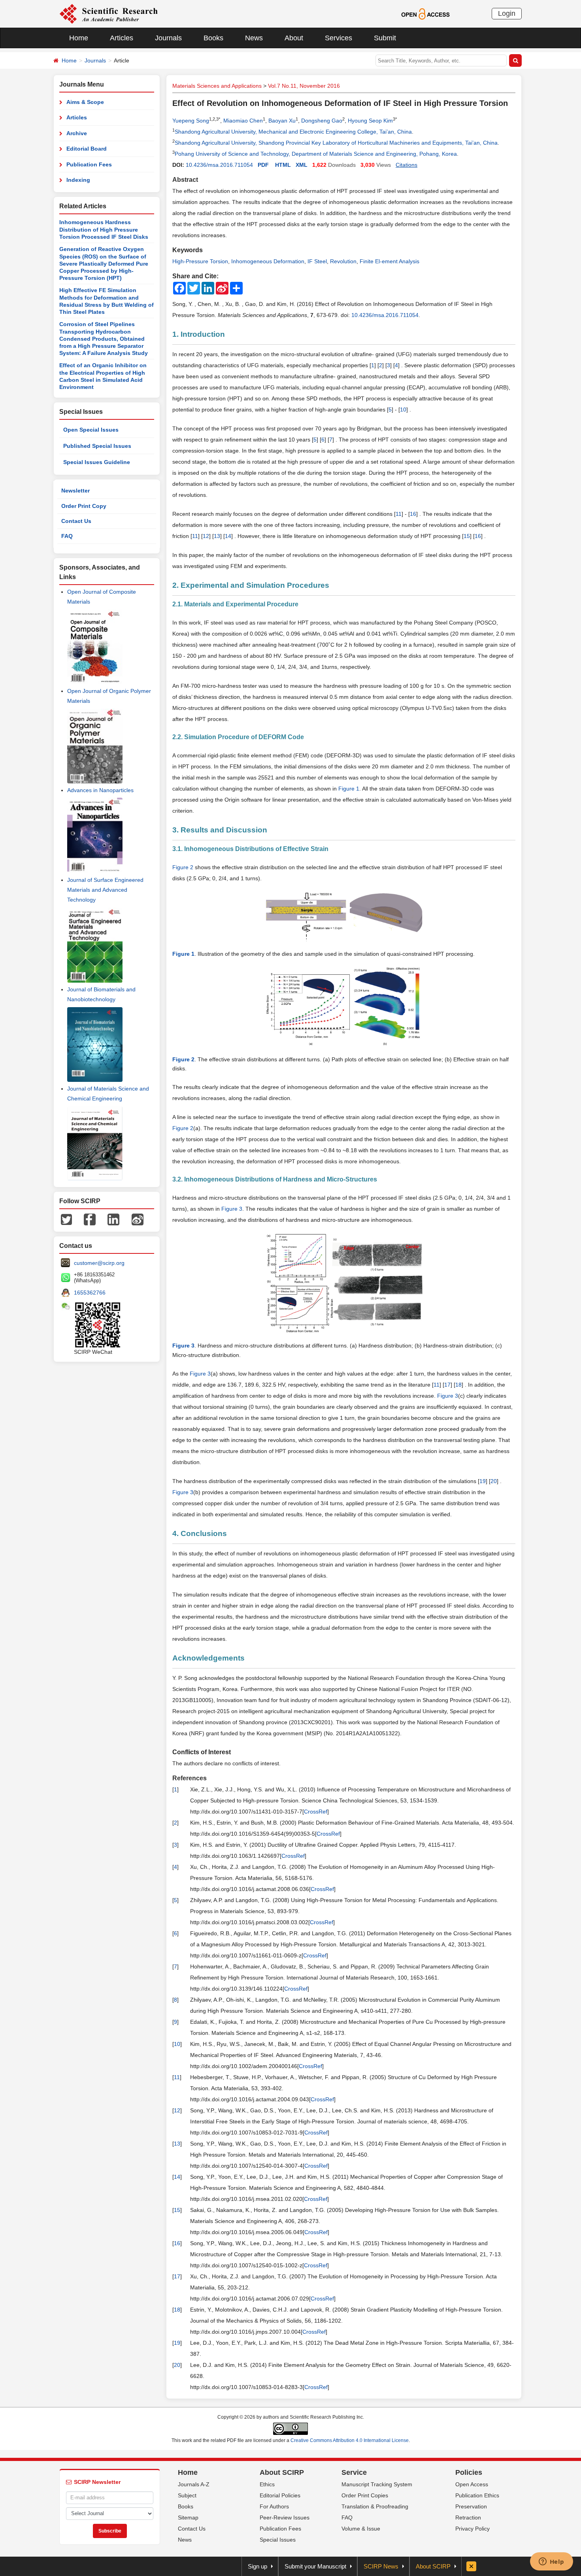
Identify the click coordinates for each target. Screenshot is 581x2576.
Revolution (343, 261)
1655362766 (90, 1293)
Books (213, 38)
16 (413, 514)
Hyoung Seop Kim (370, 121)
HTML (283, 165)
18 (458, 1385)
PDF (263, 165)
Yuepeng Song (191, 121)
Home (79, 38)
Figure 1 (349, 789)
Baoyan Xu (282, 121)
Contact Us (76, 521)
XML (302, 165)
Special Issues (278, 2540)
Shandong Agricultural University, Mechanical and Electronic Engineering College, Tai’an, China (293, 132)
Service (354, 2472)
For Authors (274, 2506)
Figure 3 (232, 1209)
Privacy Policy (473, 2529)
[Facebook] (90, 1219)
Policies (469, 2472)
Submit (385, 38)
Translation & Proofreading (375, 2506)
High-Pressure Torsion (200, 261)
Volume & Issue (361, 2529)
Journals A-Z (194, 2484)
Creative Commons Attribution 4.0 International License (350, 2440)
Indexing (78, 180)
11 (399, 514)
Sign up (257, 2566)
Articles (122, 38)
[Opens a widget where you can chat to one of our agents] (551, 2562)
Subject (187, 2495)
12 (206, 536)
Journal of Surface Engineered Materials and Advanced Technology (105, 890)
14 (228, 536)
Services (339, 38)
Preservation (471, 2506)
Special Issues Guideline (97, 462)
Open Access (472, 2484)
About (294, 38)
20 (494, 1481)
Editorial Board (87, 149)
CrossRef (316, 1812)
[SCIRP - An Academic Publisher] (108, 13)
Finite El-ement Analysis (390, 261)
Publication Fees (89, 164)
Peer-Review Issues (285, 2517)
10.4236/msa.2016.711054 (219, 165)
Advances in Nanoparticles (100, 790)
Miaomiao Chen (243, 121)
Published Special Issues (97, 446)
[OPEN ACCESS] (425, 13)
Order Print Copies (365, 2495)
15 (467, 536)
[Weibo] (138, 1219)
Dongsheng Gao (322, 121)
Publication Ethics (477, 2495)
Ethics (267, 2484)
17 (447, 1385)
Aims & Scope (85, 102)
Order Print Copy (84, 506)
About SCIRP (282, 2472)
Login (507, 13)
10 (403, 410)
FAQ (67, 536)
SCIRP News (381, 2566)
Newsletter (75, 491)
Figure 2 (183, 867)
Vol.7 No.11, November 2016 (304, 86)
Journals (168, 38)
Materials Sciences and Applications (217, 86)
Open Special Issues (91, 430)
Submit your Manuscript (315, 2566)
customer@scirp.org (99, 1263)
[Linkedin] (113, 1219)
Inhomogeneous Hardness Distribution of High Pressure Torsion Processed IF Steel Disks (104, 229)
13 (217, 536)
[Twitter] (66, 1219)
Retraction (468, 2517)
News (254, 38)
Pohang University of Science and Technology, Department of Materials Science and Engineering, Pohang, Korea (316, 154)
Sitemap (188, 2517)
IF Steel (317, 261)
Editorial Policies (280, 2495)
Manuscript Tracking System (377, 2484)
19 (483, 1481)
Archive (77, 133)
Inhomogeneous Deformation (268, 261)
